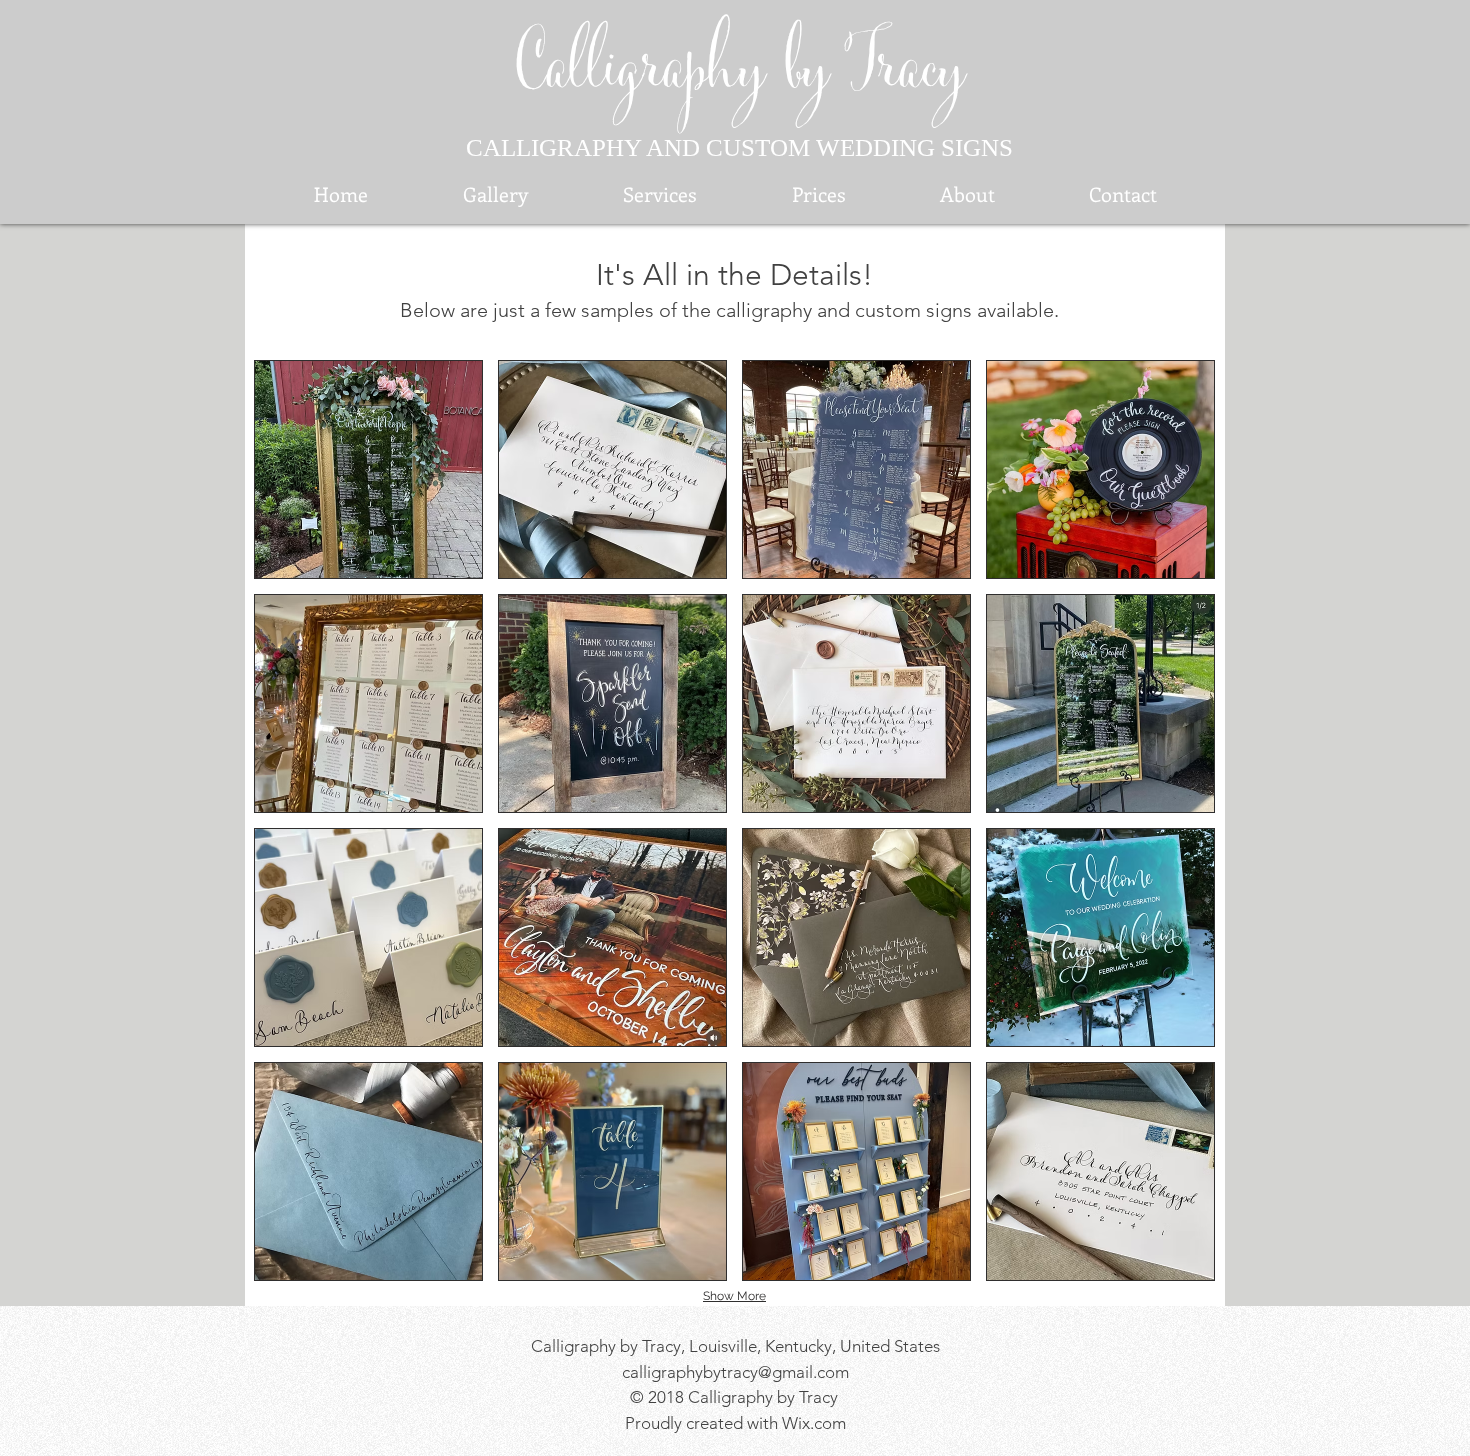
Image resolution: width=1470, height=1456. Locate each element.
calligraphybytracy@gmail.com (735, 1372)
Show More (734, 1296)
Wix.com (814, 1423)
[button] (368, 469)
